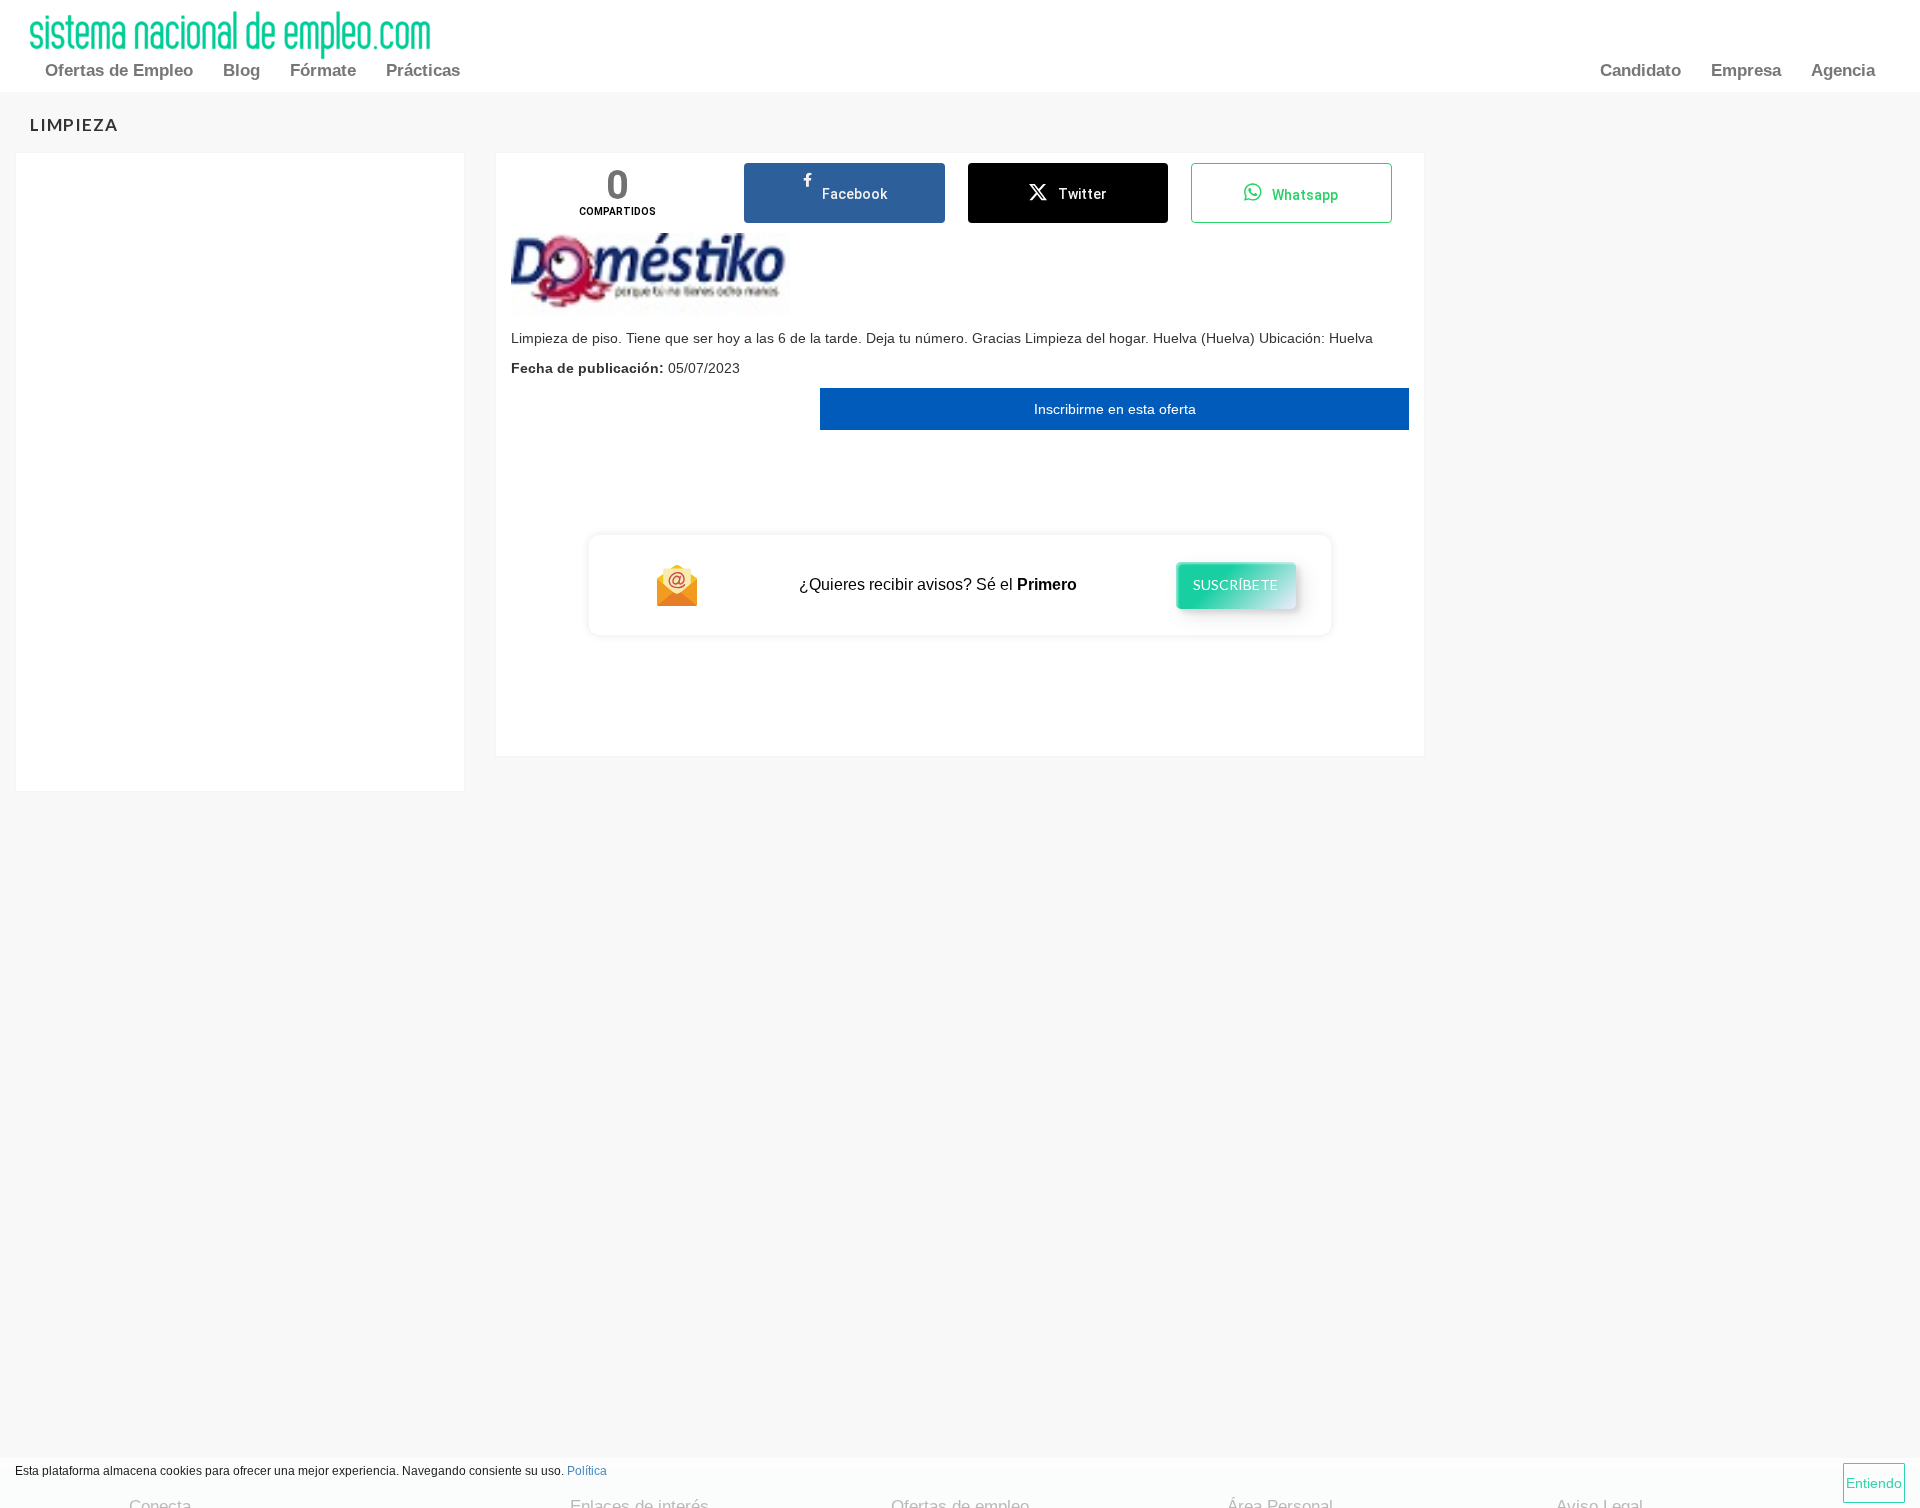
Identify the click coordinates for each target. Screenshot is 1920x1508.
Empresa (1746, 70)
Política (587, 1471)
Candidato (1640, 70)
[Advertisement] (240, 324)
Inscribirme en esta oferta (1115, 409)
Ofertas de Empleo (119, 70)
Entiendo (1874, 1483)
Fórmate (323, 70)
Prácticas (423, 70)
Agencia (1843, 70)
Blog (241, 70)
